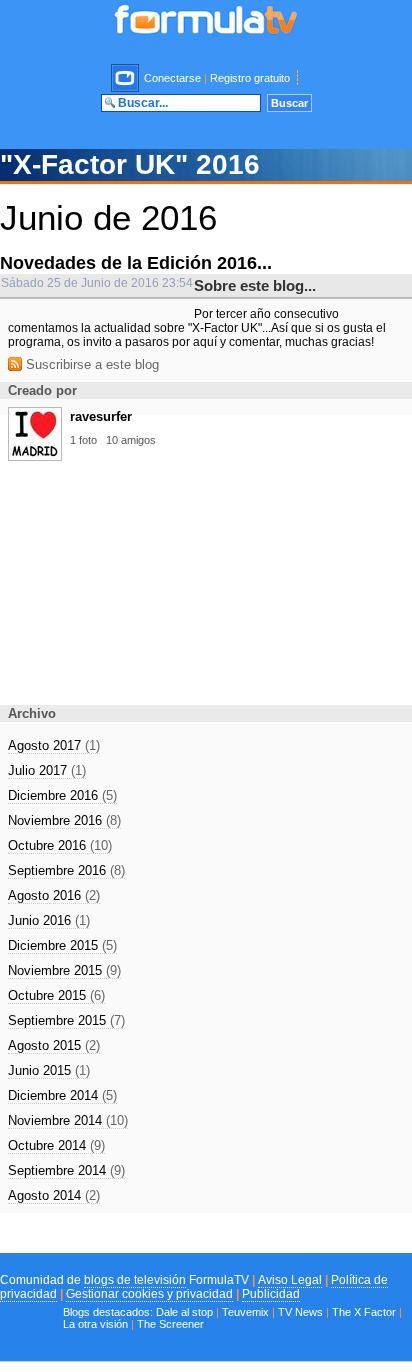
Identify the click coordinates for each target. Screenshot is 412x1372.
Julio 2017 (47, 770)
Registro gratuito (250, 78)
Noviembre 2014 (68, 1120)
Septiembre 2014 (66, 1170)
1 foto (83, 440)
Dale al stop (184, 1312)
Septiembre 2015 (66, 1020)
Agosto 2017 (54, 745)
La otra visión (95, 1324)
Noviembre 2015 (64, 970)
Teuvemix (245, 1312)
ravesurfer (101, 416)
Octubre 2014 (56, 1145)
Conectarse (172, 78)
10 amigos (131, 440)
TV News (300, 1312)
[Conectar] (126, 78)
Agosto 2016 (54, 895)
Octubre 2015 (56, 995)
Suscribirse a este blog (90, 364)
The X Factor (364, 1312)
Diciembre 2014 (62, 1095)
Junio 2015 (49, 1070)
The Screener (170, 1324)
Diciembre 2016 (62, 795)
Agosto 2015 (54, 1045)
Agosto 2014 (54, 1195)
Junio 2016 (49, 920)
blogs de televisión (135, 1280)
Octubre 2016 (60, 845)
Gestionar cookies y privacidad (149, 1294)
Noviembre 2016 (64, 820)
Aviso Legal (290, 1280)
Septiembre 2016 (66, 870)
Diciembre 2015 (62, 945)
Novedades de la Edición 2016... (136, 263)
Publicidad (271, 1294)
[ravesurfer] (35, 454)
